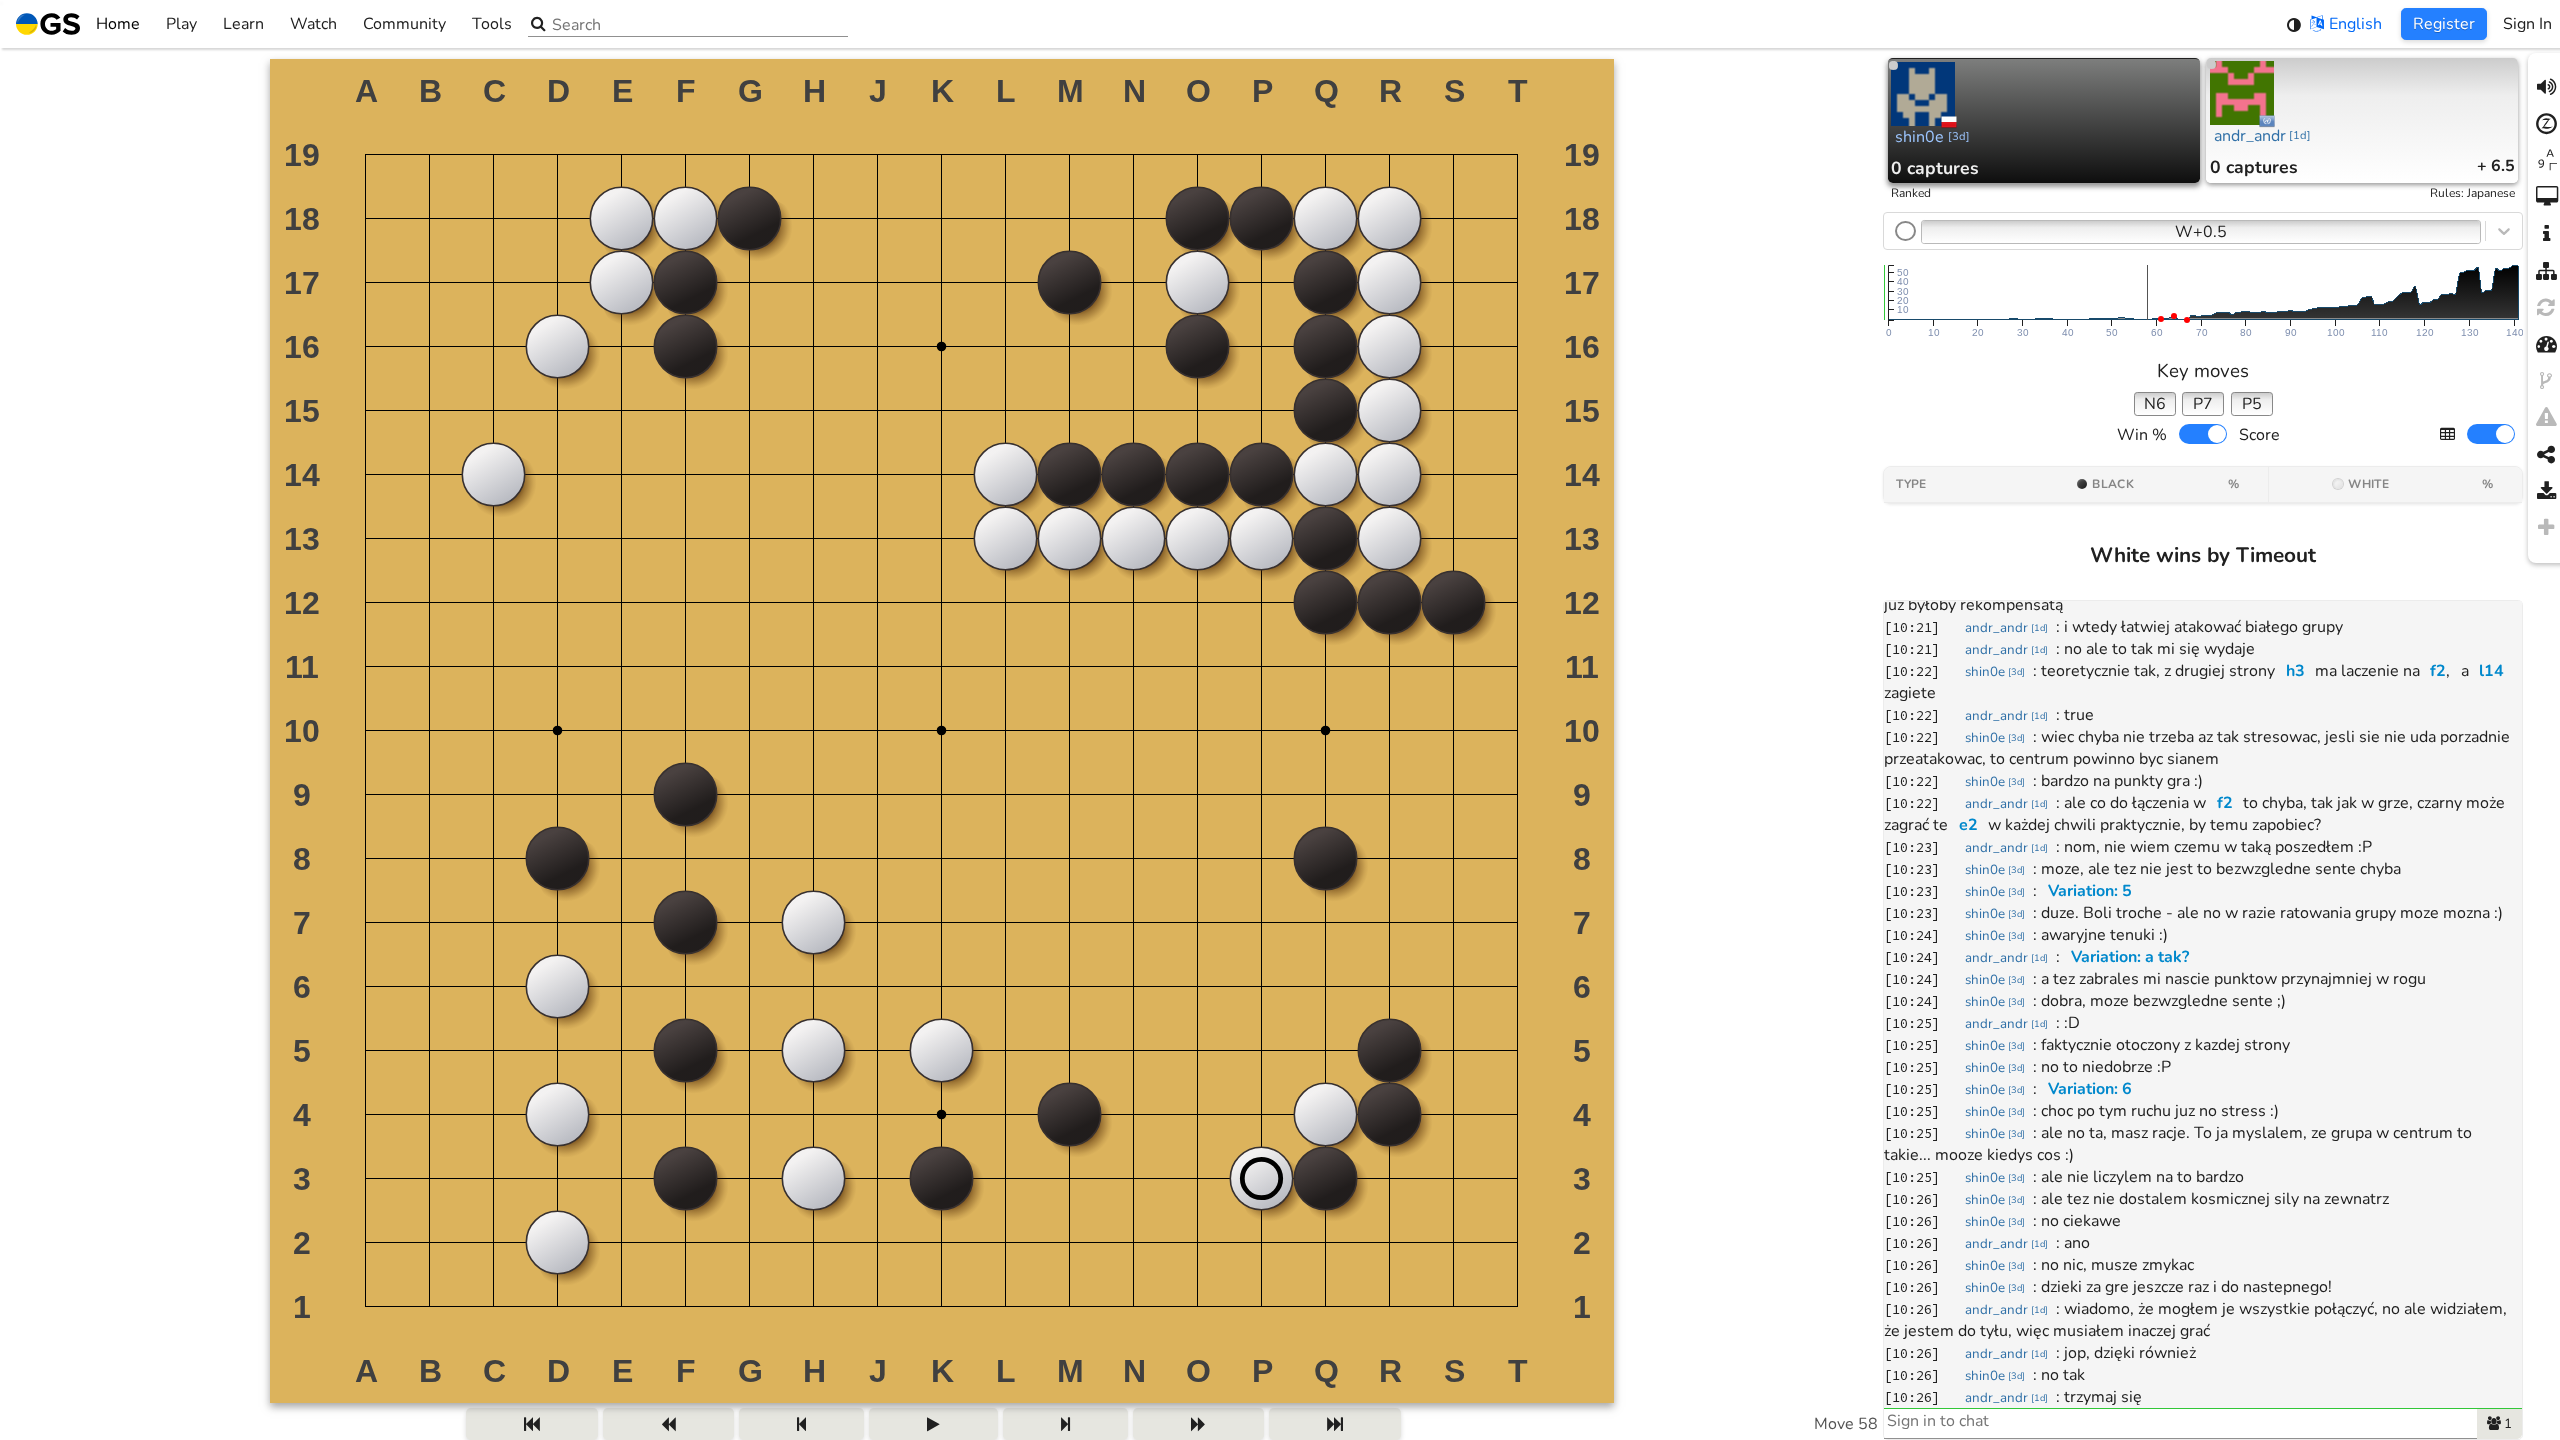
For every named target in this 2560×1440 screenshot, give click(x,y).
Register (2444, 24)
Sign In (2527, 24)
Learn (243, 24)
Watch (313, 24)
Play (181, 24)
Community (404, 24)
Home (118, 24)
